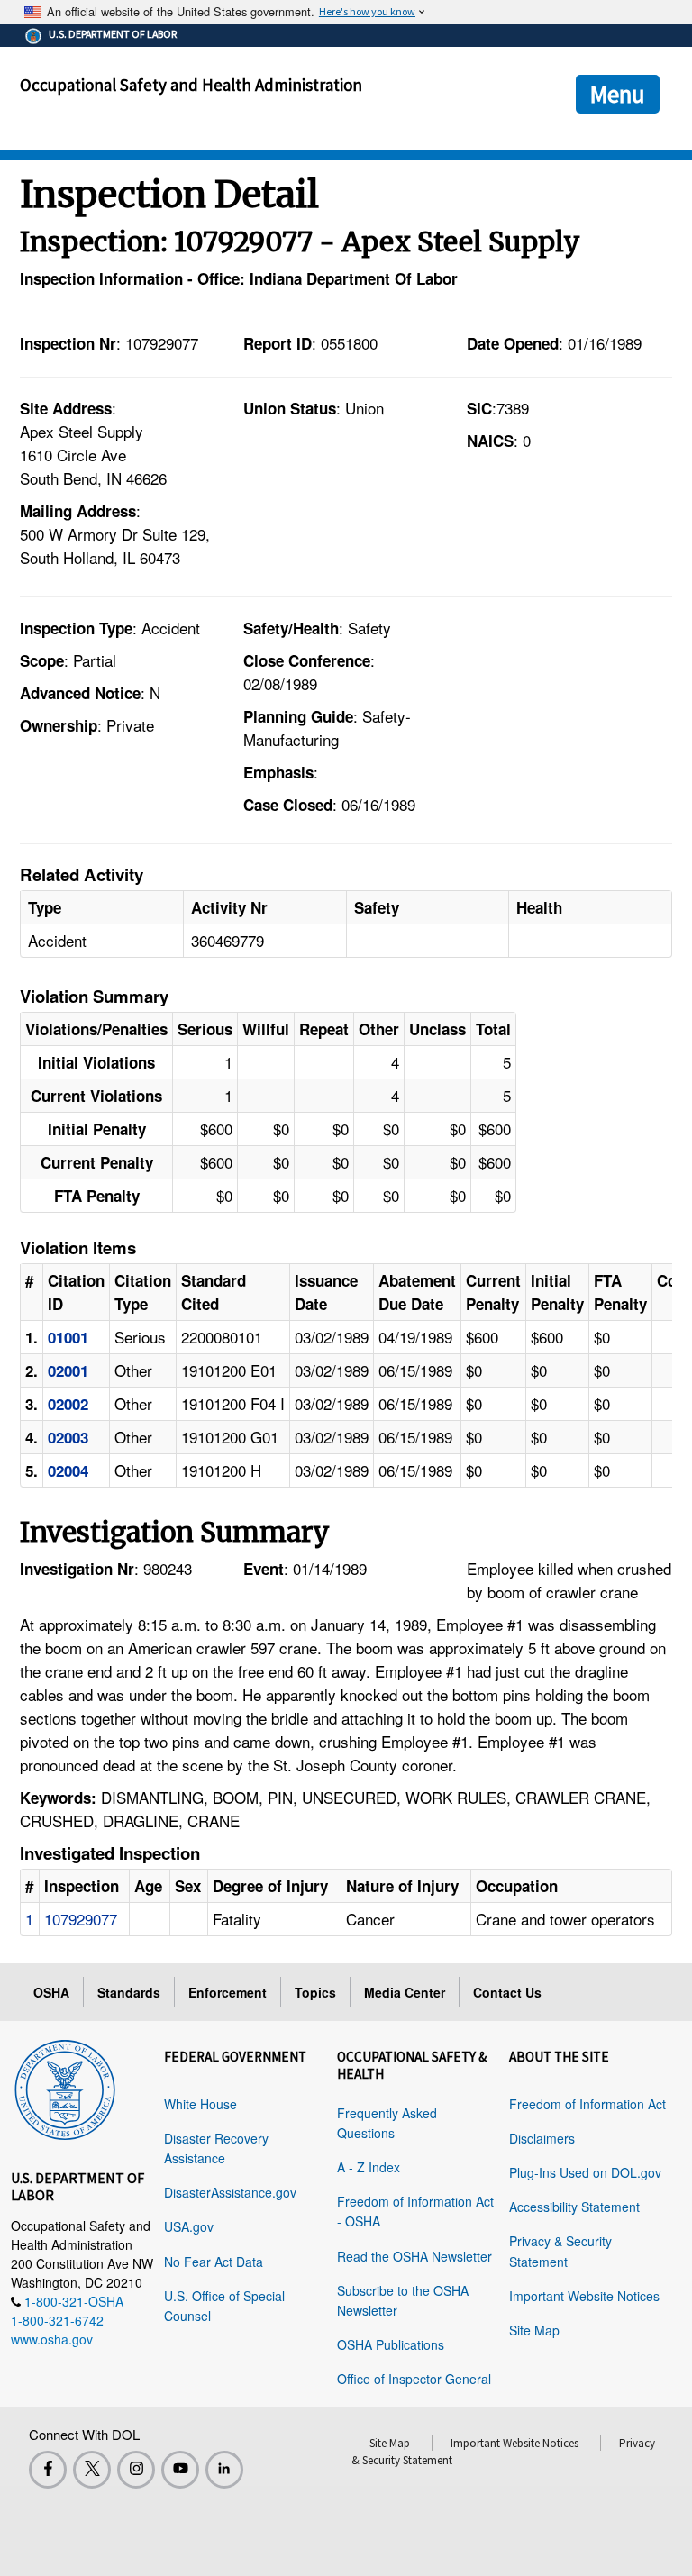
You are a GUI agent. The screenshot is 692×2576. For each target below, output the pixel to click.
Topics (315, 1992)
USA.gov (189, 2226)
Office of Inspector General (414, 2379)
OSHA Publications (391, 2344)
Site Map (534, 2330)
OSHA (51, 1992)
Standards (129, 1992)
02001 (68, 1370)
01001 (68, 1337)
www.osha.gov (52, 2339)
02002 (68, 1404)
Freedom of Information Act (587, 2104)
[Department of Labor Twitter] (92, 2470)
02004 (68, 1470)
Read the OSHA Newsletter (414, 2256)
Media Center (405, 1992)
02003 (68, 1437)
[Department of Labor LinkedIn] (224, 2470)
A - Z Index (369, 2167)
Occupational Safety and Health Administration (191, 85)
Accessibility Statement (574, 2207)
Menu (618, 94)
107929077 (81, 1919)
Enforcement (228, 1992)
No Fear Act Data (214, 2262)
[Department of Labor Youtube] (180, 2470)
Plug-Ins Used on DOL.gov (585, 2172)
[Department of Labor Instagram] (136, 2470)
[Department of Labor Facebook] (48, 2470)
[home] (65, 2087)
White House (200, 2104)
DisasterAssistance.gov (230, 2192)
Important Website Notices (584, 2296)
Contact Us (507, 1992)
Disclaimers (542, 2138)
